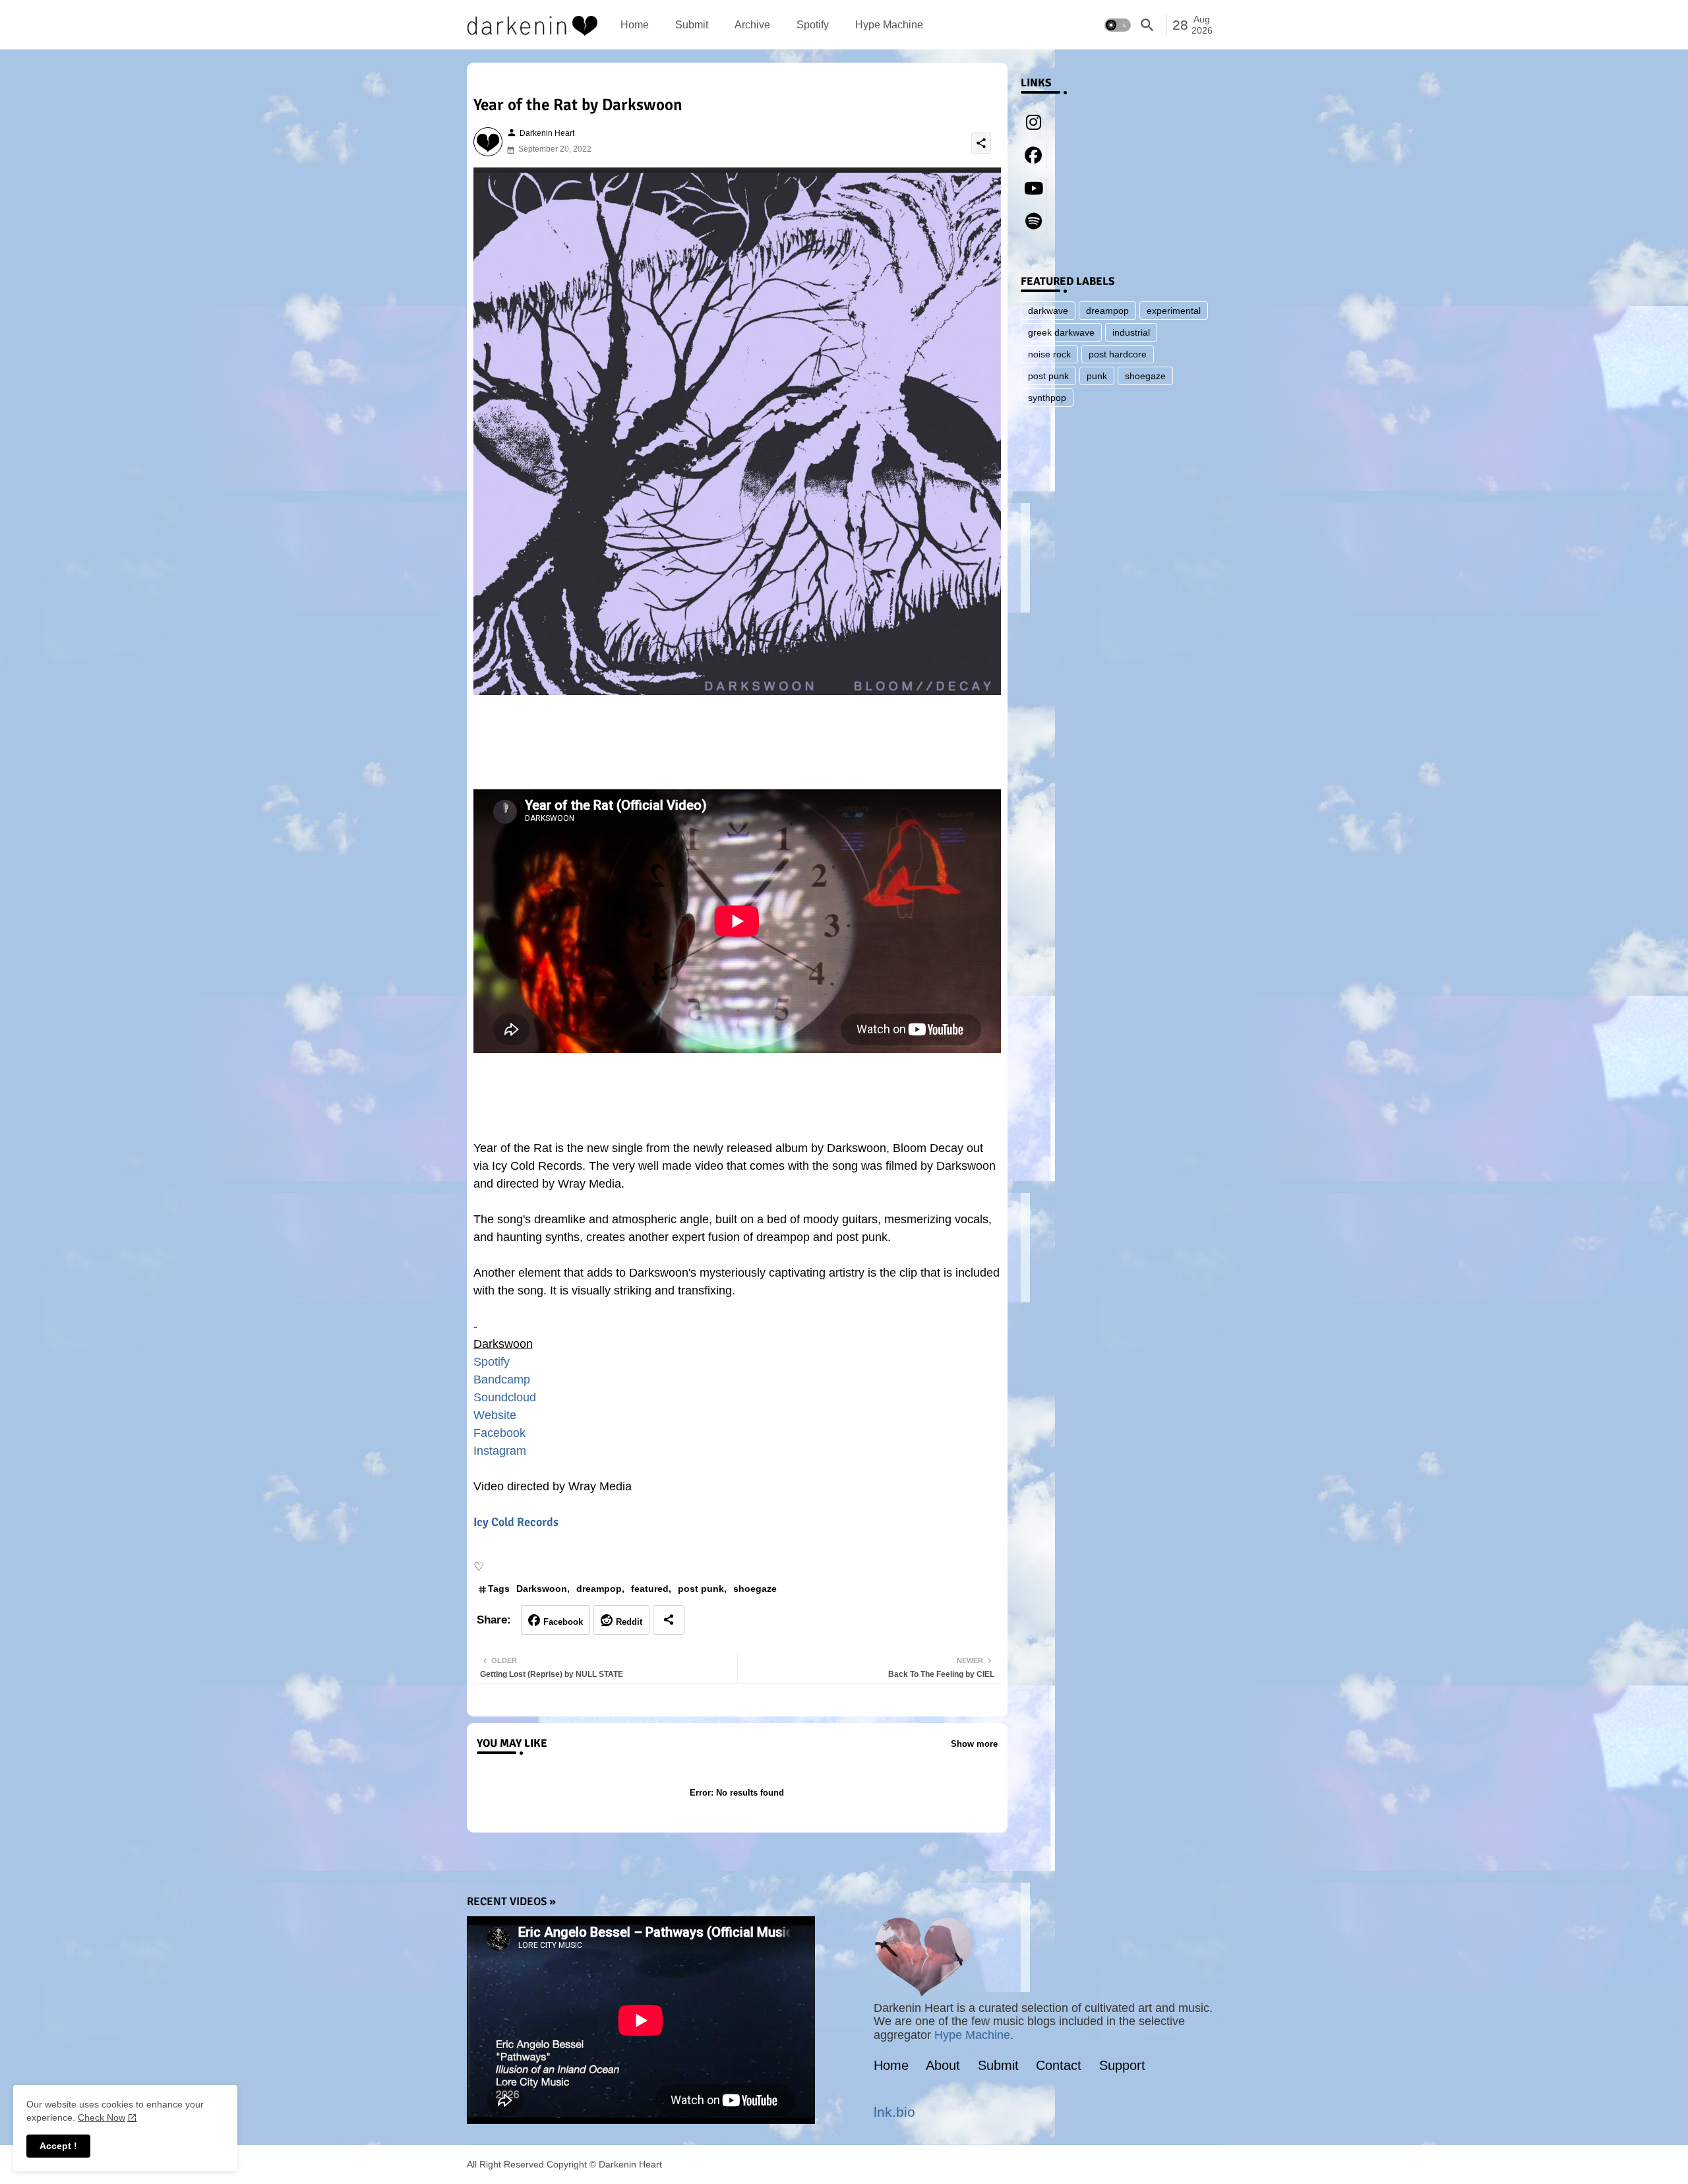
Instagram (500, 1451)
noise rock (1049, 354)
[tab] (635, 25)
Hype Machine (889, 25)
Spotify (813, 25)
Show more (974, 1744)
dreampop (599, 1589)
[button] (1118, 25)
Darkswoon (542, 1589)
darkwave (1048, 311)
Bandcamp (502, 1380)
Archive (752, 25)
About (943, 2065)
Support (1122, 2065)
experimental (1174, 311)
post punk (701, 1589)
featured (650, 1589)
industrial (1131, 332)
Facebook (499, 1433)
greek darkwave (1061, 332)
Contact (1059, 2065)
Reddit (629, 1622)
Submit (692, 25)
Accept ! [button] (58, 2146)
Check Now (102, 2117)
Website (495, 1415)
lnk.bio (894, 2112)
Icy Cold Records (516, 1522)
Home (635, 25)
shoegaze (755, 1589)
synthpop (1047, 398)
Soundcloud (505, 1397)
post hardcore (1118, 354)
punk (1097, 376)
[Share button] (669, 1620)
